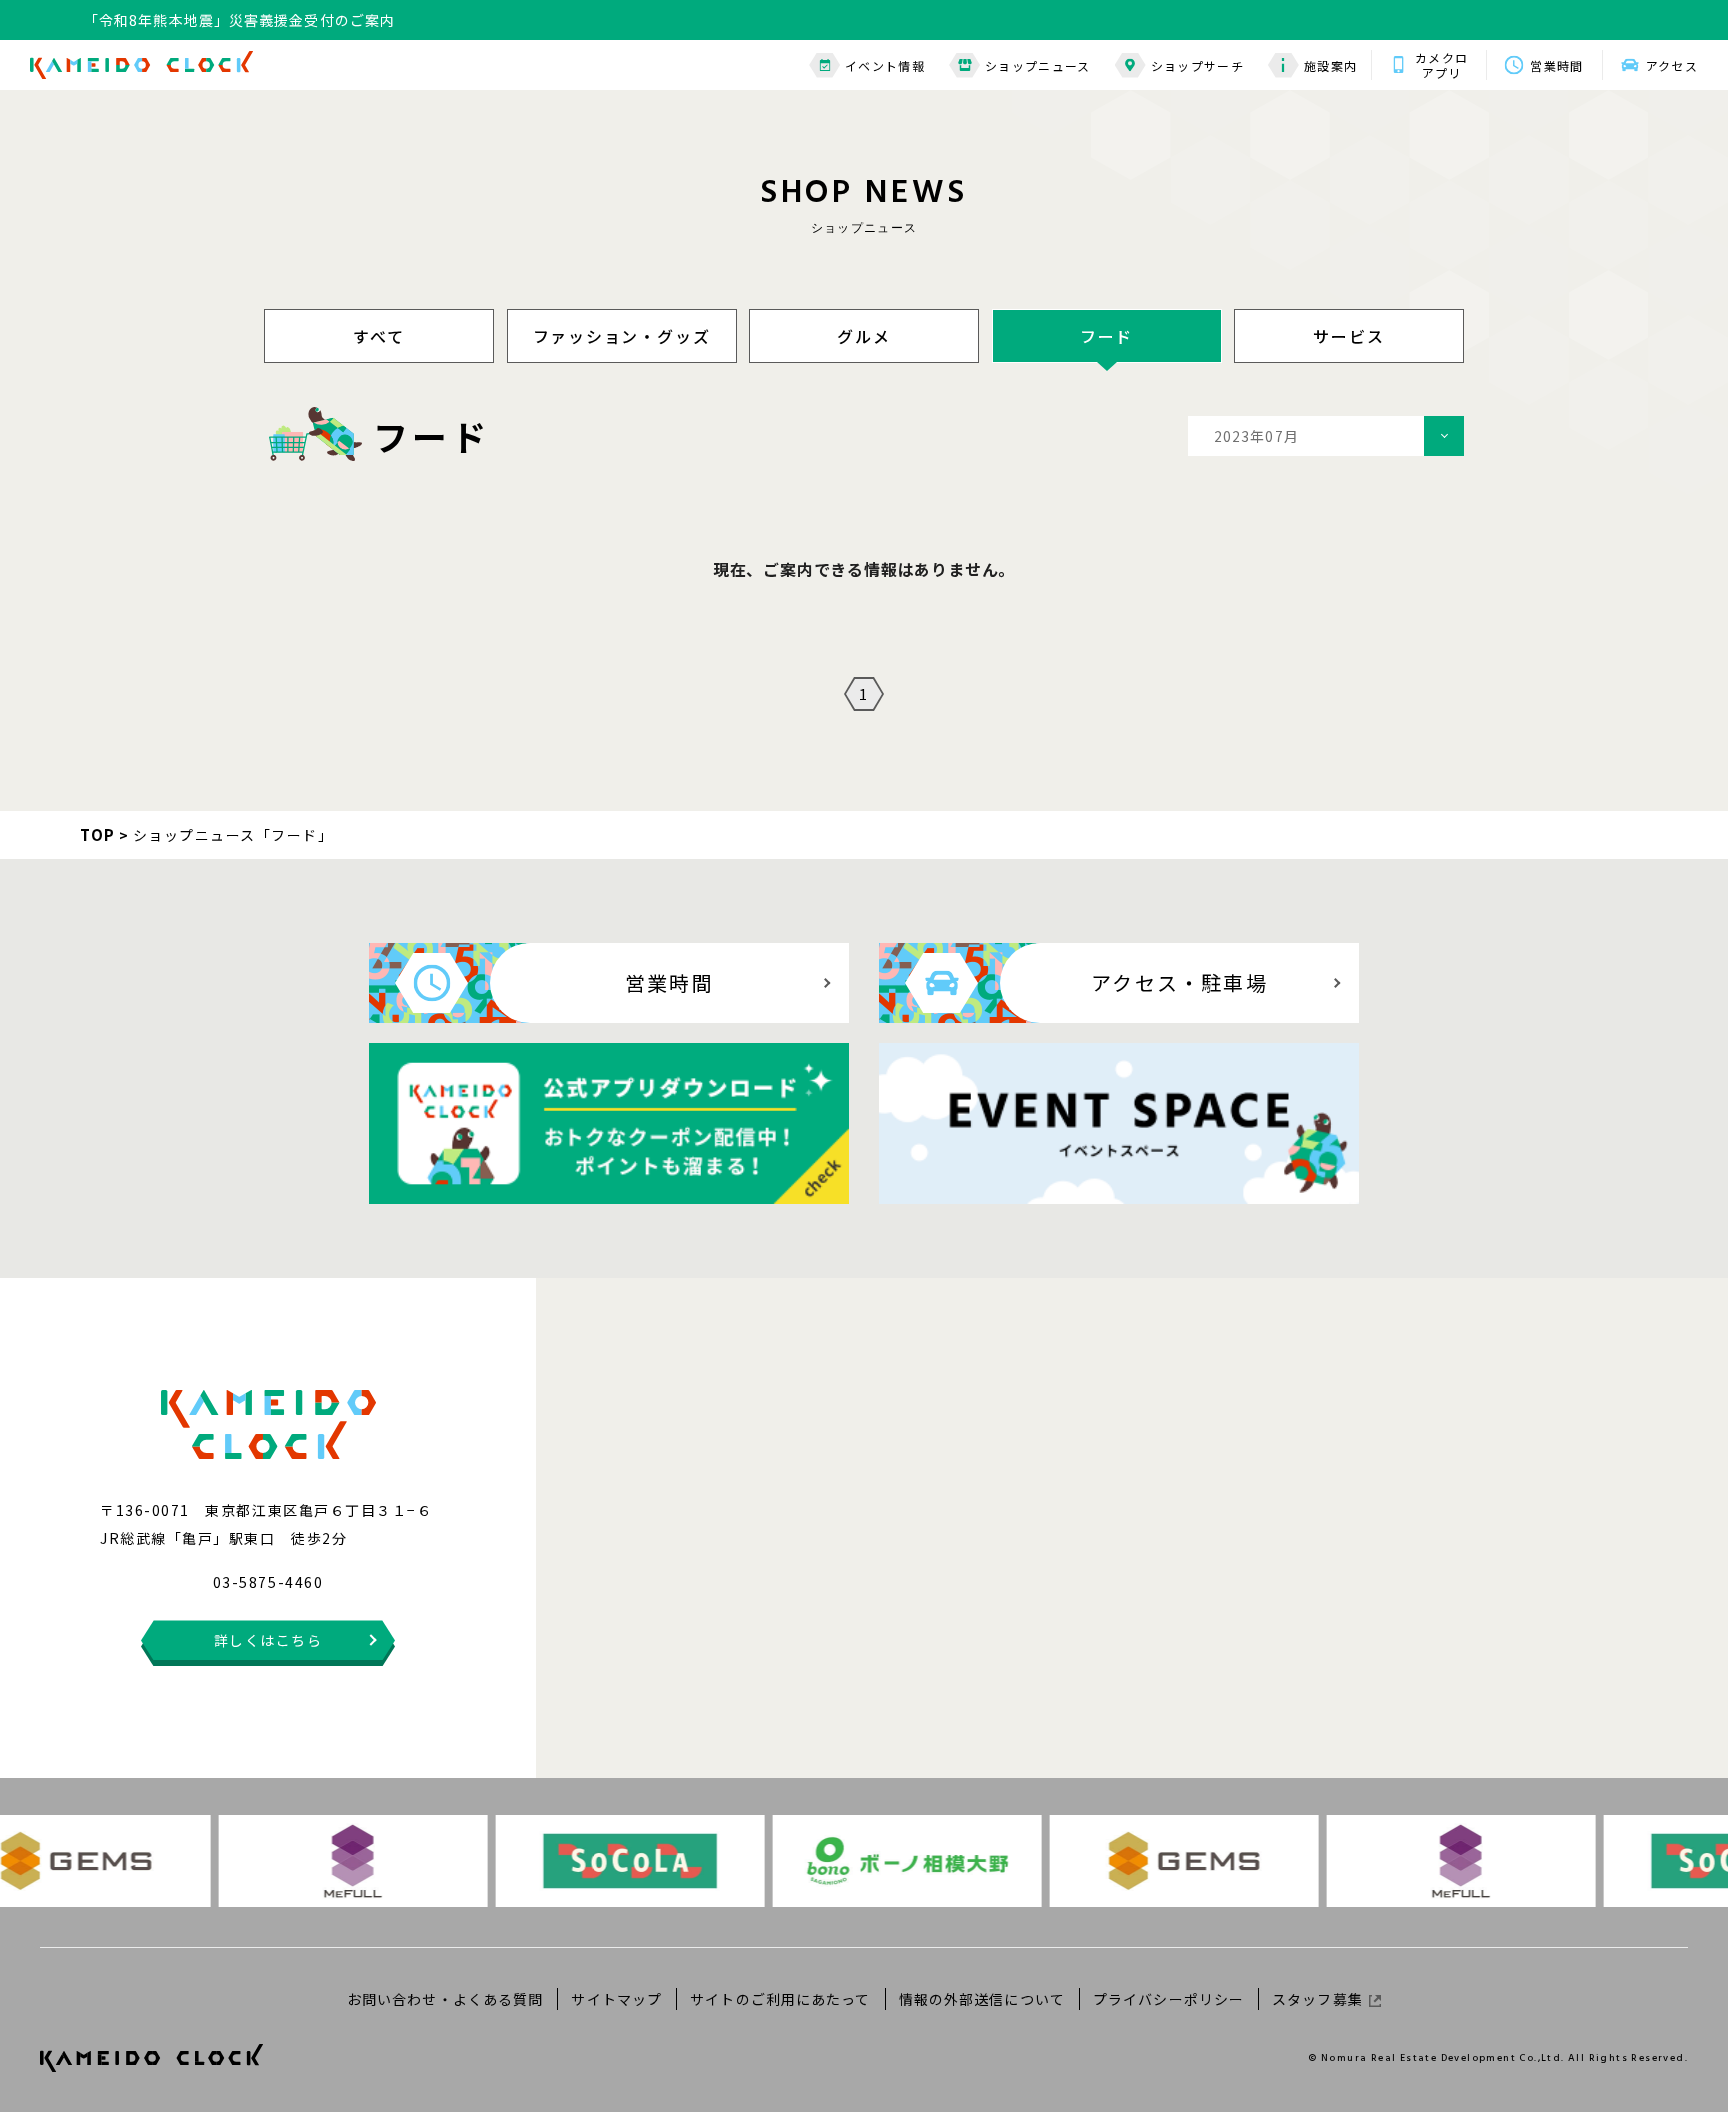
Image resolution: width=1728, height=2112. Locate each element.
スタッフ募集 (1317, 1999)
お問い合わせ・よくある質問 (445, 1999)
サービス (1348, 336)
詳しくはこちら (268, 1640)
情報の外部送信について (982, 1999)
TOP (98, 834)
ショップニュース (1038, 65)
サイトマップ (616, 1999)
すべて (378, 336)
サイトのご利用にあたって (780, 1999)
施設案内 (1330, 65)
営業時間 (1556, 65)
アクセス (1672, 65)
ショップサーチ (1197, 65)
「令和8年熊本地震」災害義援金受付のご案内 (239, 20)
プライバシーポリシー (1168, 1999)
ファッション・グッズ (622, 336)
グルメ (863, 336)
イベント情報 (885, 65)
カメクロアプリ (1441, 65)
